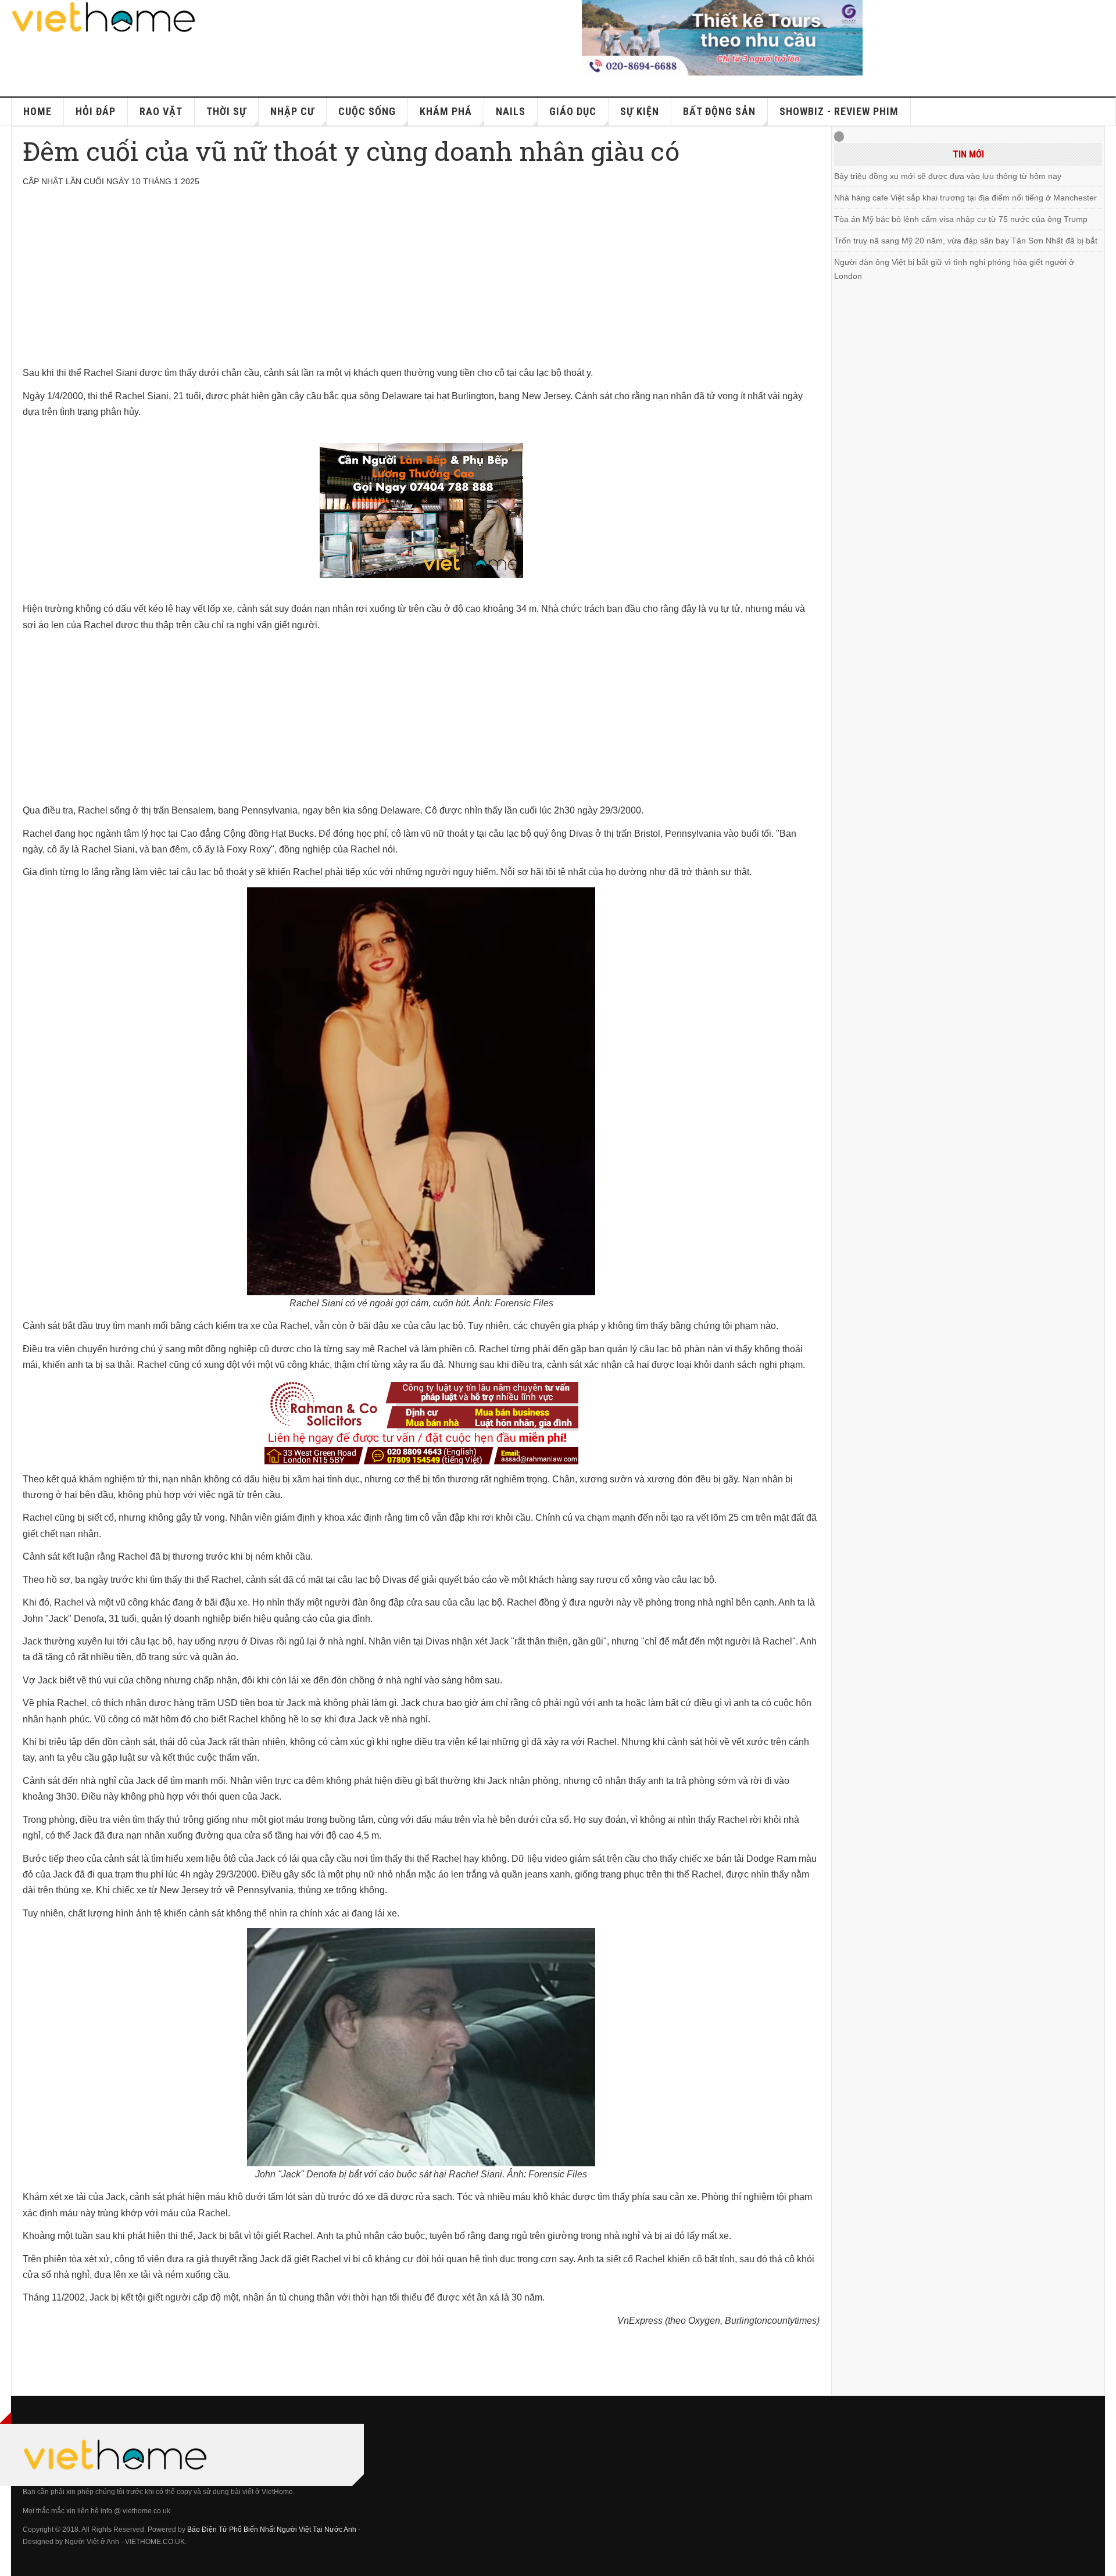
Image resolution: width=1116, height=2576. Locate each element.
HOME (37, 111)
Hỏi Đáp (96, 111)
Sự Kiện (640, 111)
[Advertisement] (371, 284)
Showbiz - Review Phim (839, 111)
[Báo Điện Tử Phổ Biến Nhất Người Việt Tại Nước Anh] (104, 17)
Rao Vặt (161, 111)
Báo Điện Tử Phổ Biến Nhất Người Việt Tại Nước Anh (272, 2530)
